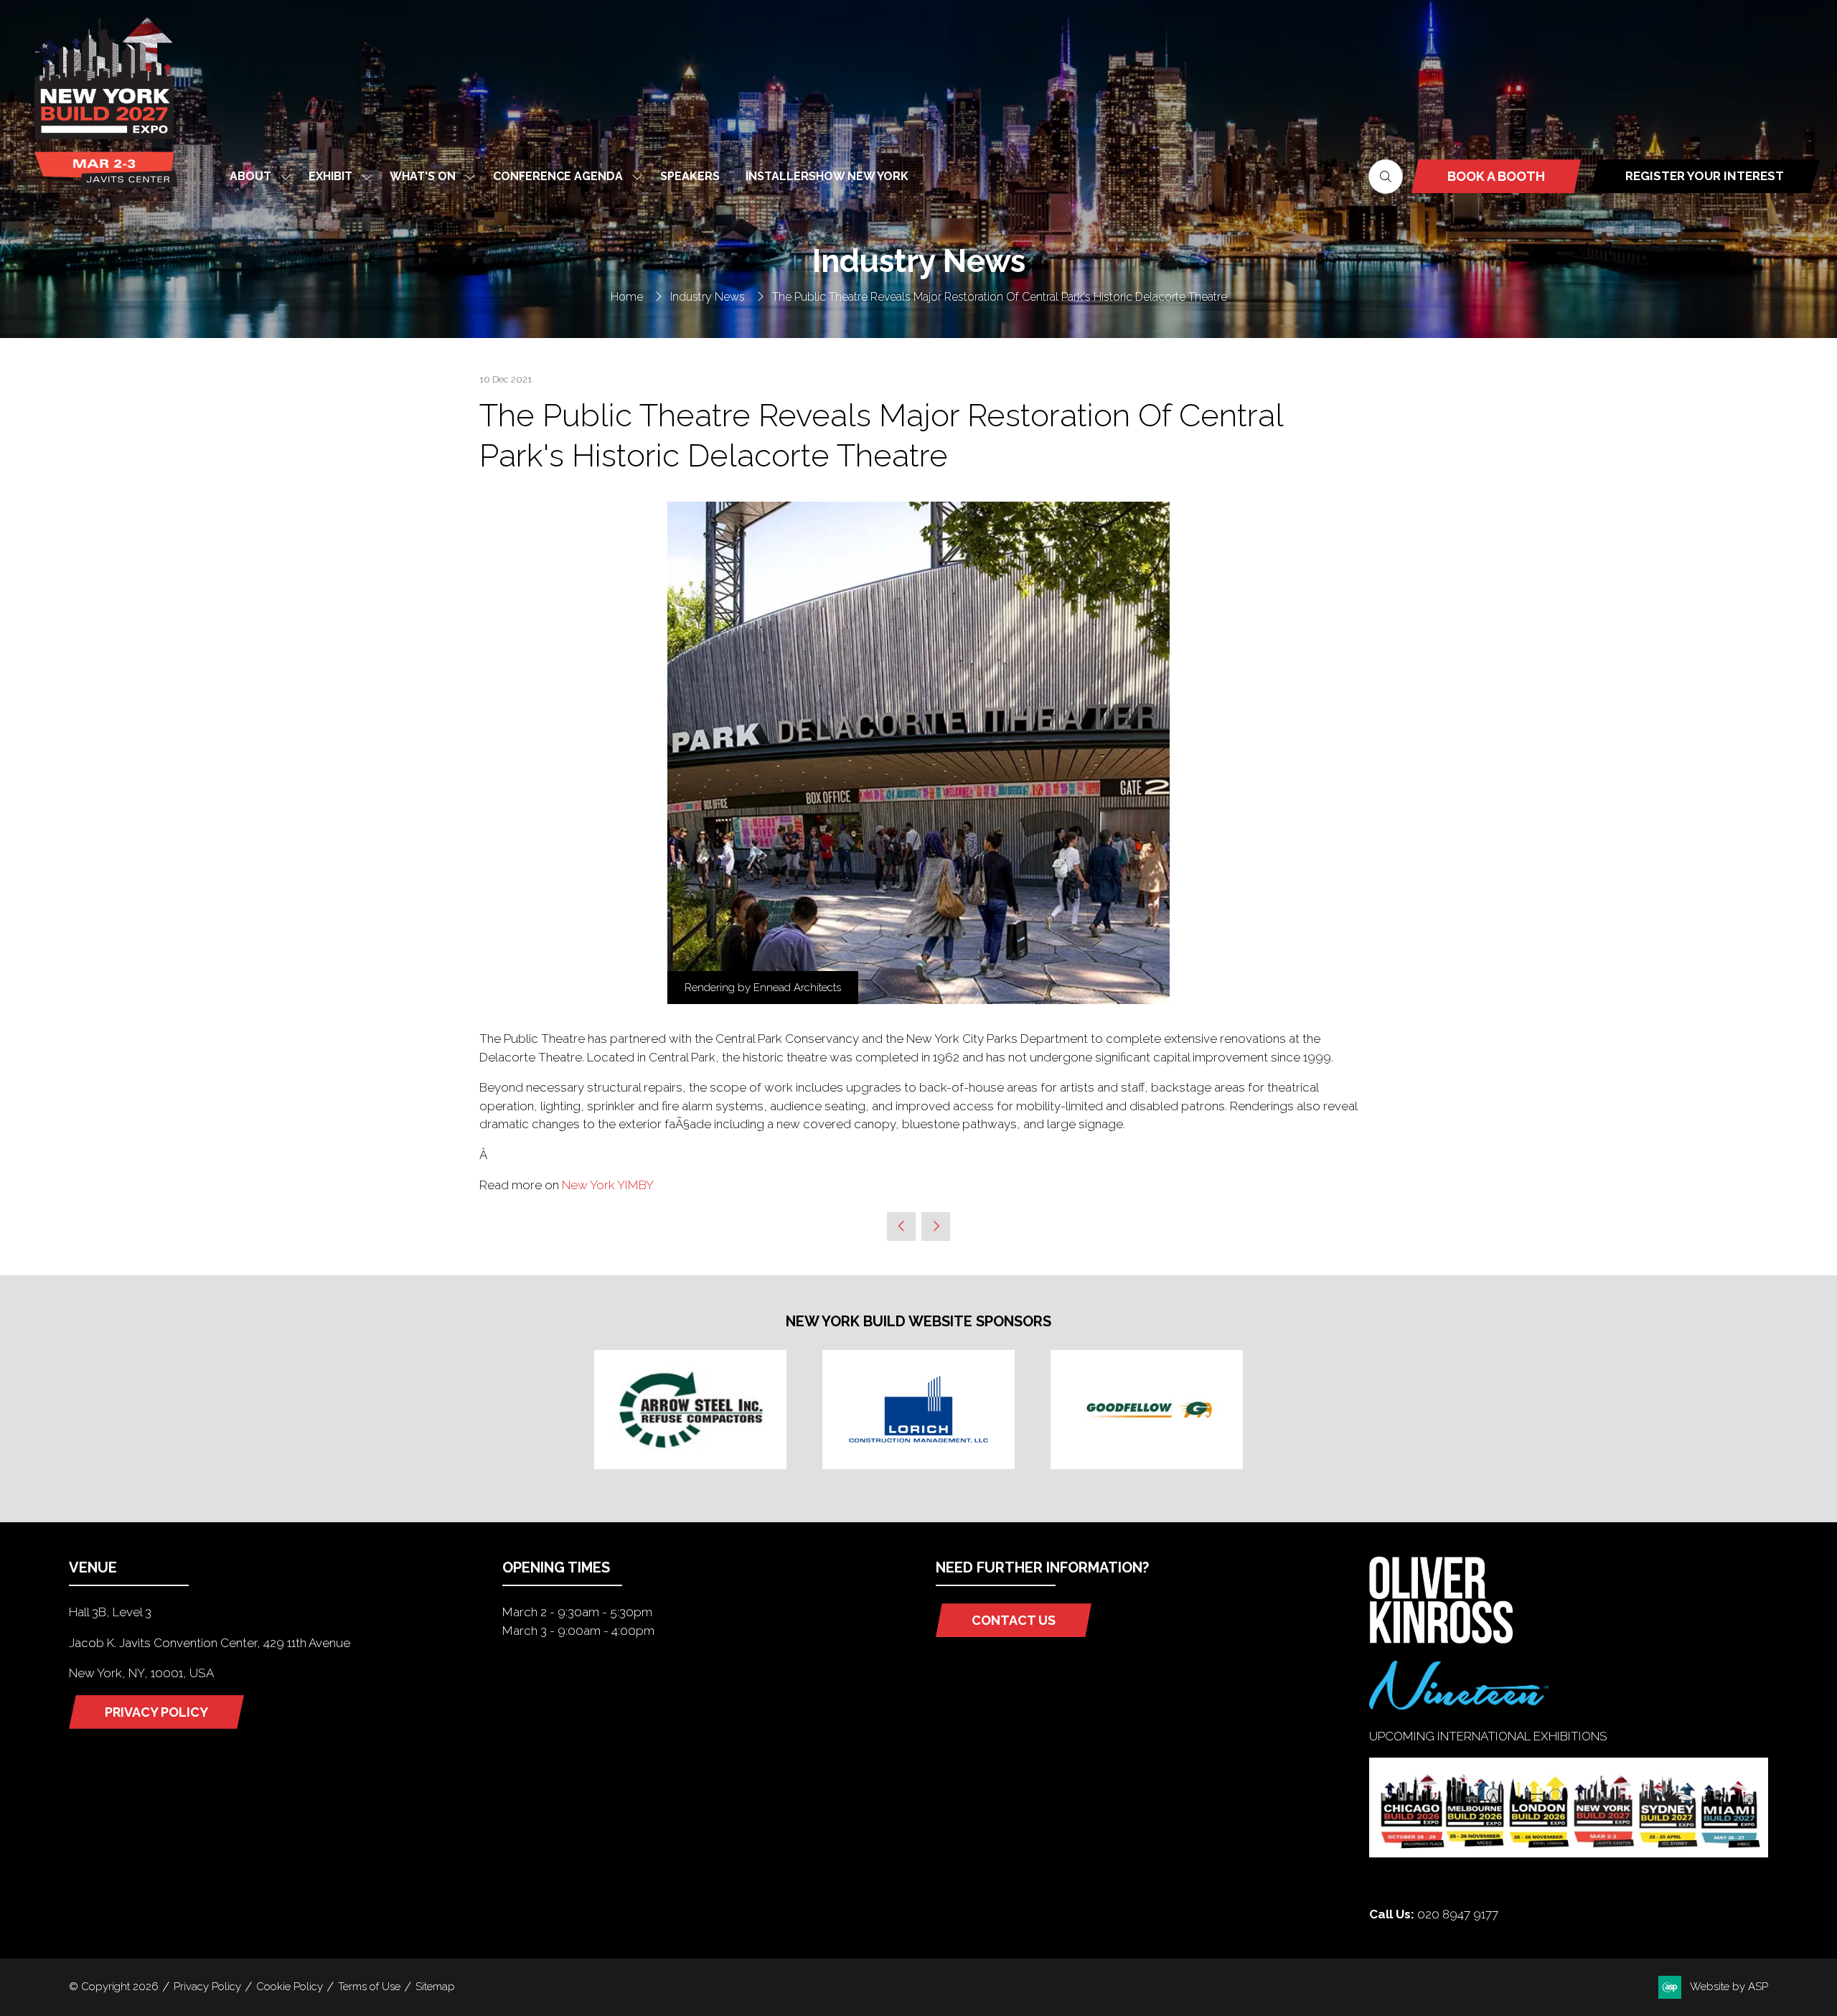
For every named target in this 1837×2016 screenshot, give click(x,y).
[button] (1386, 177)
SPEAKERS (690, 176)
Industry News (708, 297)
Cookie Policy (290, 1987)
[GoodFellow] (1147, 1410)
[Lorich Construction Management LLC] (918, 1410)
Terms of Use (369, 1987)
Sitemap (435, 1987)
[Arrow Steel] (690, 1410)
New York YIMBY (608, 1185)
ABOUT (250, 176)
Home (627, 297)
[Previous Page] (901, 1227)
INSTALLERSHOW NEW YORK (827, 176)
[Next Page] (936, 1227)
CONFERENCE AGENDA (558, 176)
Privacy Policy (207, 1987)
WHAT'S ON (423, 176)
